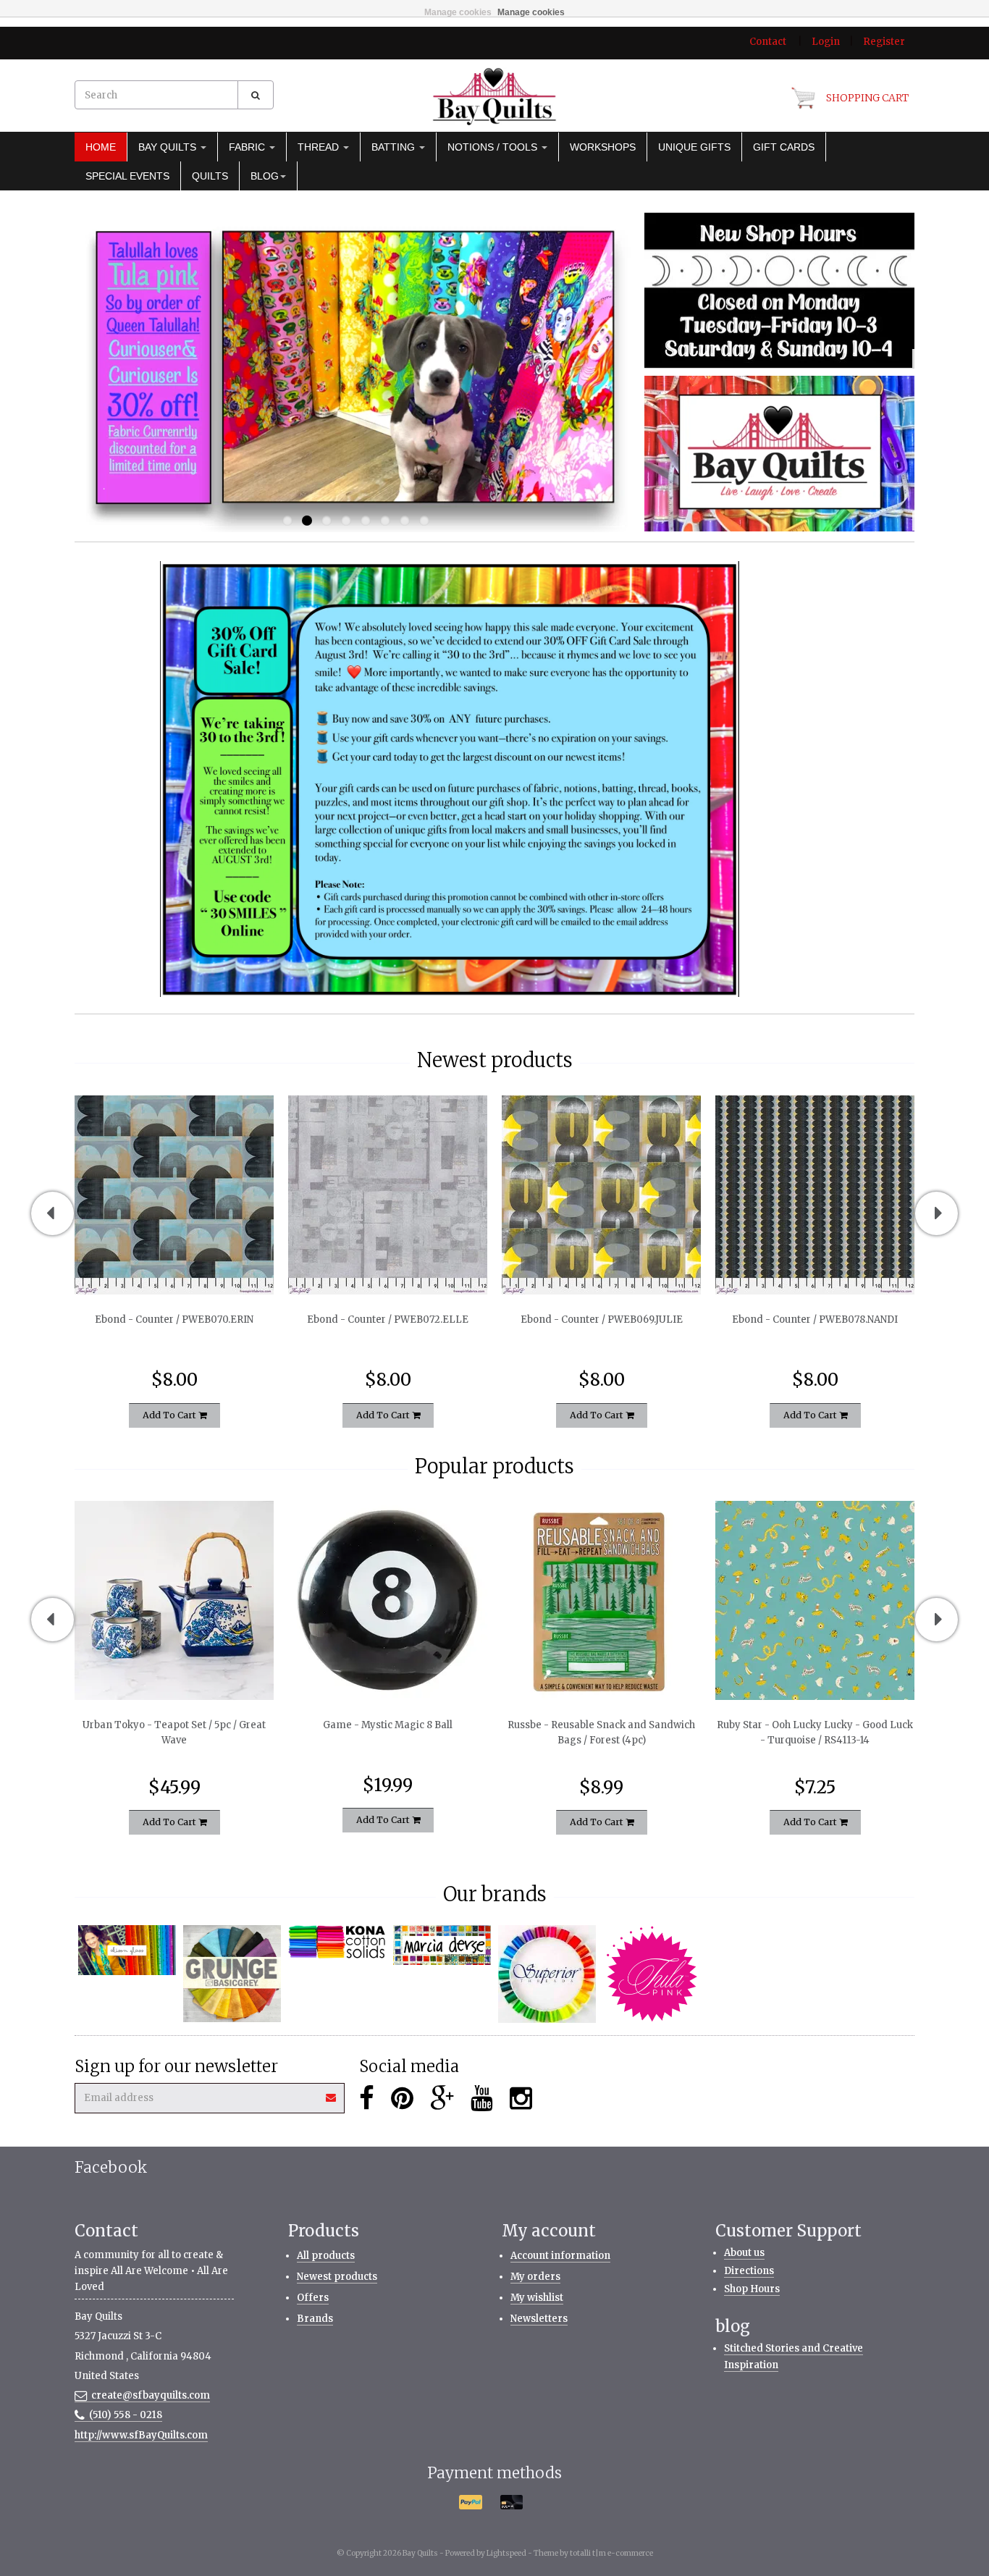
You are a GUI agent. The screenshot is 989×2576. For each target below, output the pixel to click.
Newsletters (539, 2319)
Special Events (127, 176)
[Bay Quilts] (494, 96)
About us (744, 2253)
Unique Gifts (694, 147)
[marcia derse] (442, 1945)
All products (326, 2256)
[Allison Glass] (127, 1950)
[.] (779, 290)
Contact (768, 42)
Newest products (337, 2277)
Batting (395, 147)
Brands (315, 2319)
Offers (313, 2298)
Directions (749, 2271)
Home (101, 147)
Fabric (248, 147)
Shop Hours (752, 2289)
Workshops (603, 147)
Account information (560, 2256)
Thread (320, 147)
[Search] (256, 95)
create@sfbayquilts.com (151, 2395)
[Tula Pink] (652, 1974)
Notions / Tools (494, 147)
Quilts (210, 176)
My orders (535, 2277)
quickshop (174, 1264)
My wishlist (537, 2298)
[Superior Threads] (547, 1974)
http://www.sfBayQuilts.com (141, 2435)
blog (265, 176)
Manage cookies (458, 12)
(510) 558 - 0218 (126, 2415)
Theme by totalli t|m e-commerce (593, 2553)
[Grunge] (232, 1974)
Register (884, 42)
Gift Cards (784, 147)
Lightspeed (506, 2553)
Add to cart (171, 1414)
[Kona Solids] (337, 1942)
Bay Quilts (169, 147)
